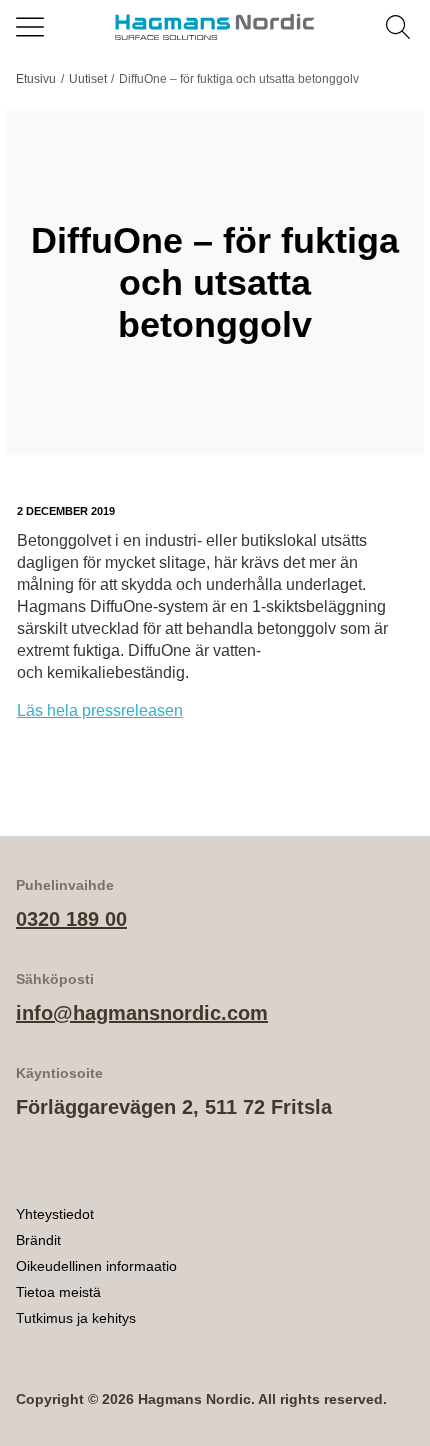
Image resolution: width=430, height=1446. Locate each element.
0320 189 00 (71, 919)
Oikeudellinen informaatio (96, 1266)
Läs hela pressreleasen (100, 710)
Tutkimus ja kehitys (76, 1318)
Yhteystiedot (55, 1214)
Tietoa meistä (58, 1292)
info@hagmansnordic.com (142, 1013)
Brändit (38, 1240)
